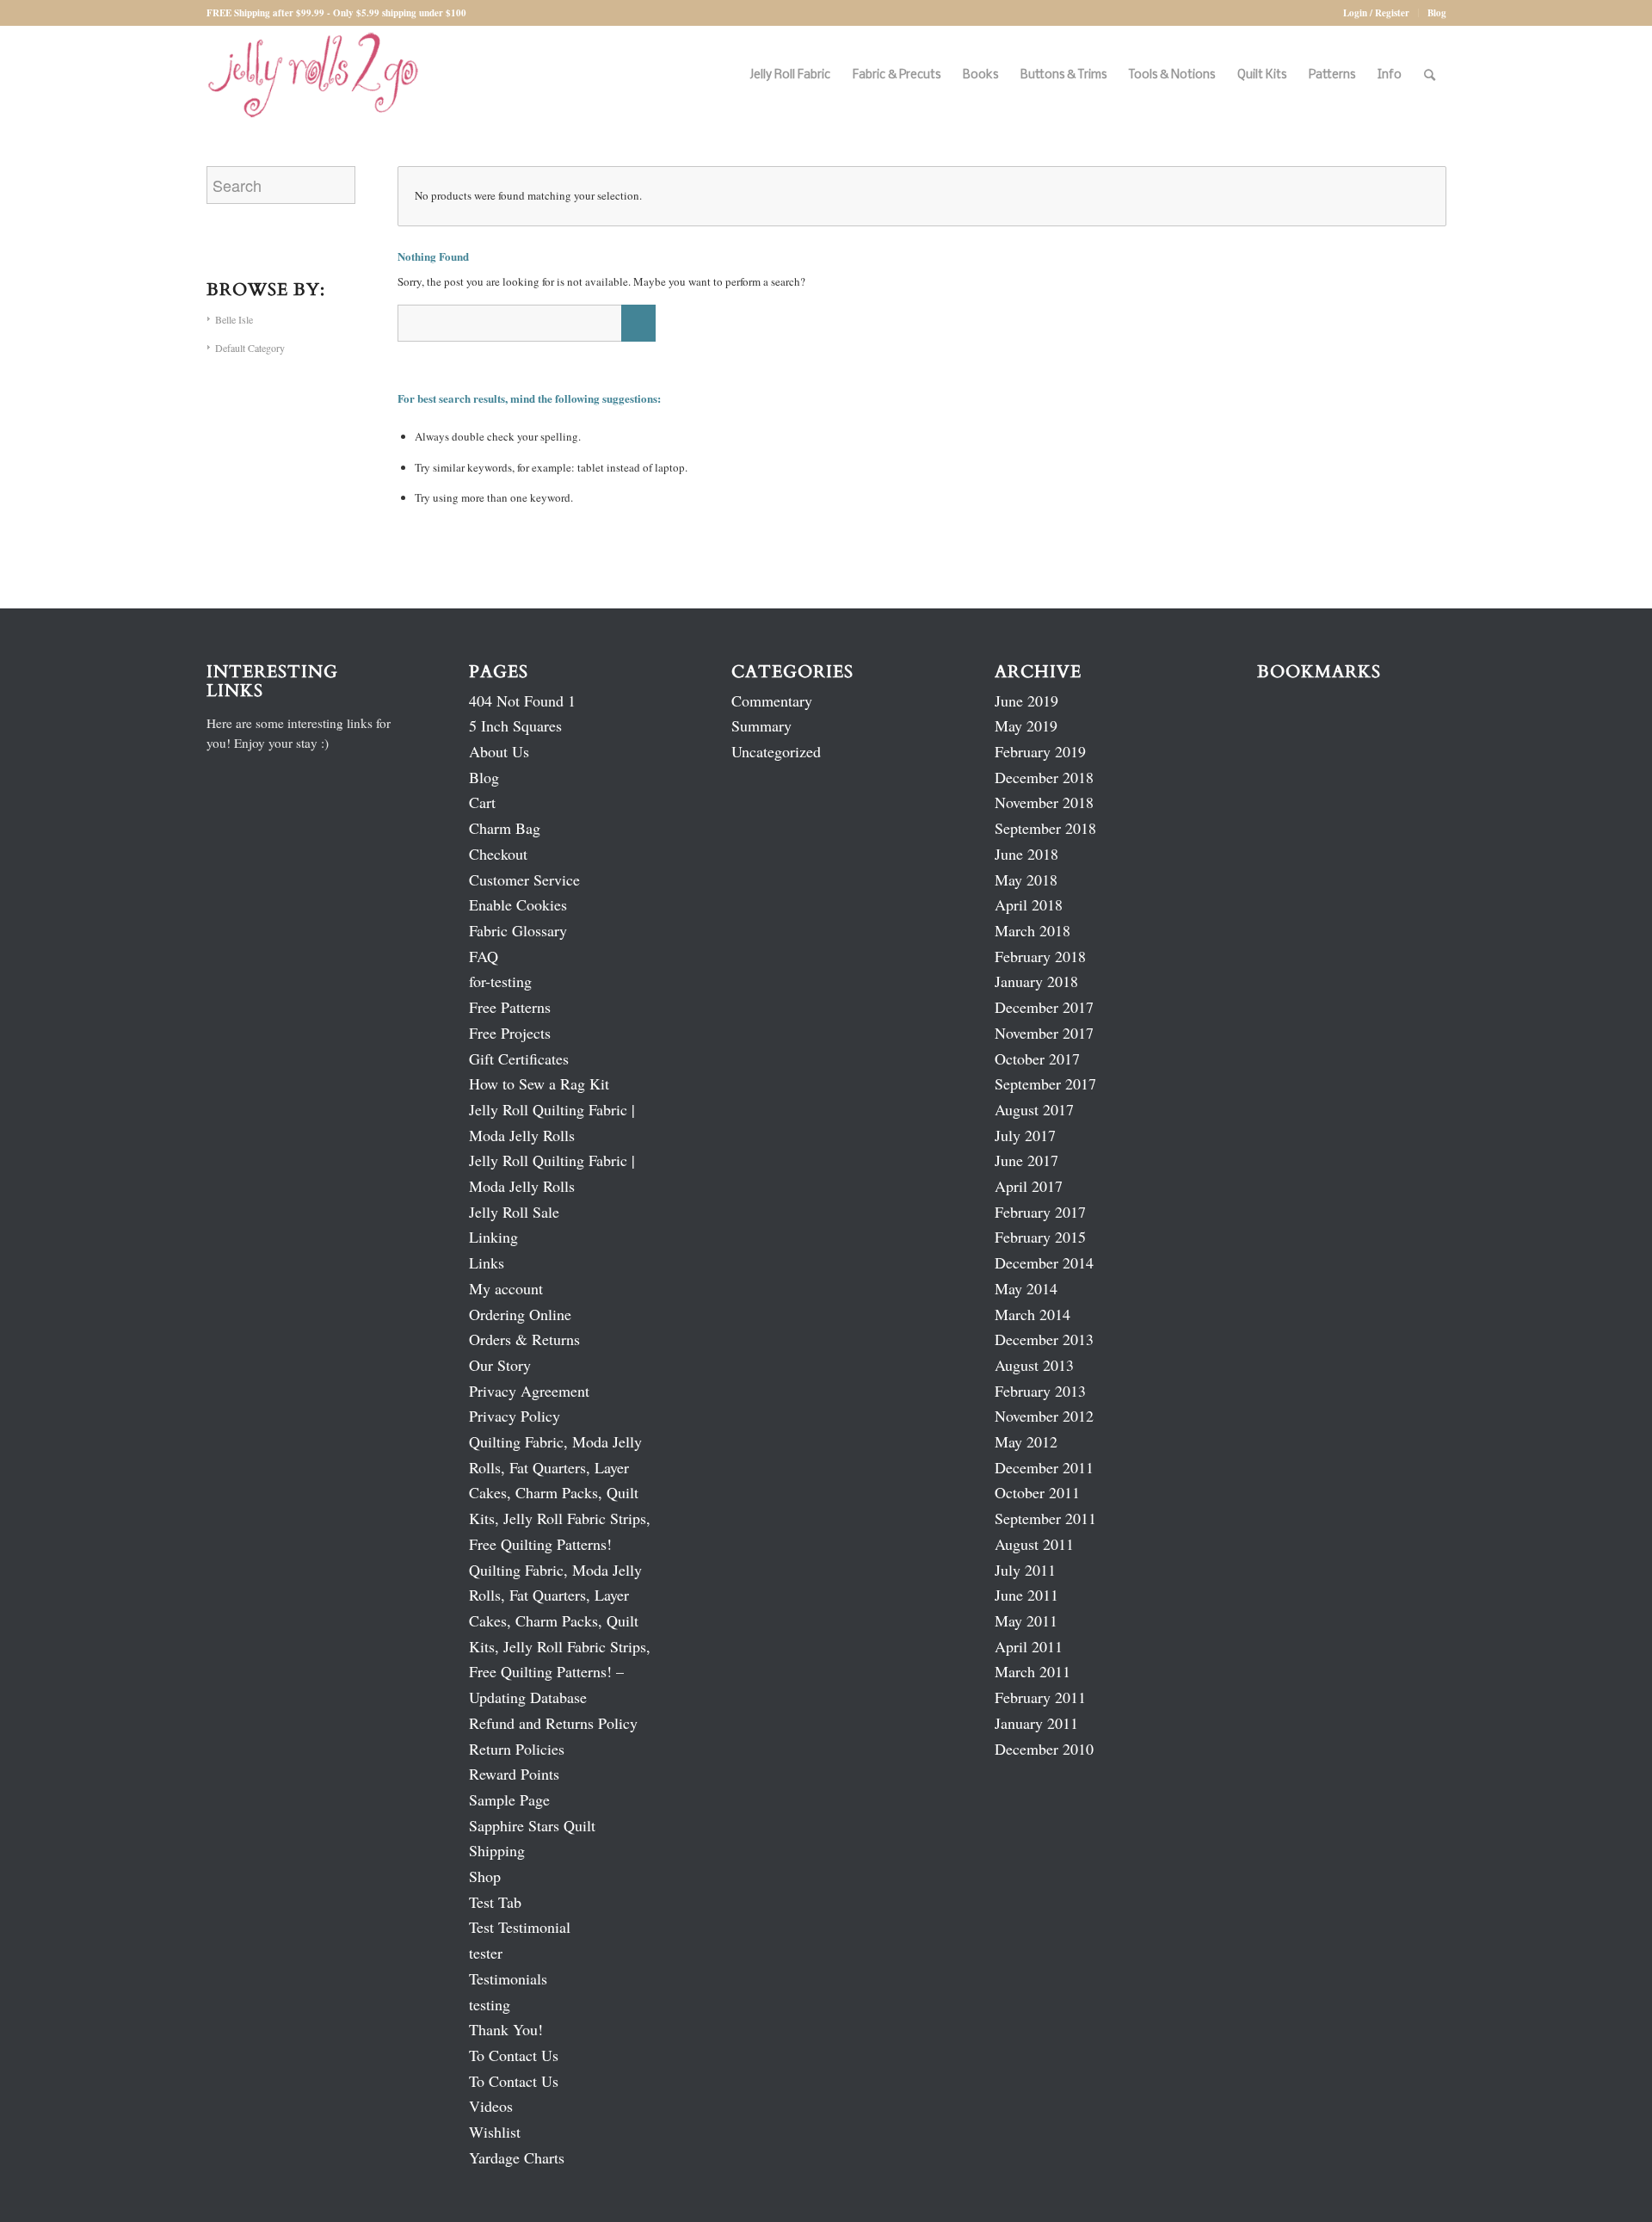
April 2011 (1029, 1646)
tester (486, 1953)
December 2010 (1044, 1749)
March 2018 (1032, 930)
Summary (761, 725)
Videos (491, 2106)
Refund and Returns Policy (553, 1723)
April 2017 (1029, 1186)
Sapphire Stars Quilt (532, 1825)
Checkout (498, 854)
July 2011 (1025, 1570)
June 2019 (1026, 701)
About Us (499, 751)
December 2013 (1044, 1339)
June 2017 (1026, 1160)
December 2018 (1044, 777)
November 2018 (1044, 802)
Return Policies (517, 1749)
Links (487, 1262)
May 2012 (1026, 1441)
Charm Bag (505, 828)
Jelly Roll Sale (514, 1212)
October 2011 (1037, 1492)
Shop (485, 1876)
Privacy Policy (515, 1416)
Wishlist (495, 2132)
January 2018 (1036, 981)
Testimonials (508, 1978)
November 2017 (1044, 1033)
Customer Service (524, 880)
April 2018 (1029, 904)
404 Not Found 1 (522, 701)
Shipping (497, 1850)
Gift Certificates (519, 1059)
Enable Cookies (518, 904)
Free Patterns (510, 1007)
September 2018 (1045, 828)
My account (506, 1288)
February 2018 (1040, 956)
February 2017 (1040, 1212)
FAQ (484, 956)
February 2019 (1040, 751)
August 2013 (1034, 1365)
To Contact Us (514, 2055)
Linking (493, 1237)
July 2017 (1025, 1135)
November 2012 (1044, 1416)
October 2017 (1037, 1059)
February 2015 (1040, 1237)
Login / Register (1376, 13)
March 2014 (1032, 1314)
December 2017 (1044, 1007)
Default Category (250, 348)
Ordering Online (520, 1314)
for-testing (500, 981)
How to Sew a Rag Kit (539, 1083)
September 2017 (1045, 1083)
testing (490, 2004)
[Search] (1430, 75)
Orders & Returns (524, 1339)
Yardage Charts (517, 2157)
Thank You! (506, 2029)
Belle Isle (234, 319)
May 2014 (1026, 1288)
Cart (482, 802)
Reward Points (514, 1774)
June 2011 (1026, 1595)
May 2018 (1026, 880)
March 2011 (1032, 1671)
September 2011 (1045, 1518)
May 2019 (1026, 725)
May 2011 (1026, 1620)
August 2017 (1034, 1109)
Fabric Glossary (518, 930)
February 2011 (1040, 1697)
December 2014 (1044, 1262)
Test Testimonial (520, 1927)
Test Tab (495, 1902)
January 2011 (1036, 1723)
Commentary (772, 701)
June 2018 (1026, 854)
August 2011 (1034, 1544)
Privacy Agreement (529, 1391)
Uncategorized (776, 751)
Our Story (500, 1365)
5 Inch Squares (515, 725)
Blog (1437, 13)
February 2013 (1040, 1391)
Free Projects (510, 1033)
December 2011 (1044, 1467)
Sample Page (509, 1799)
